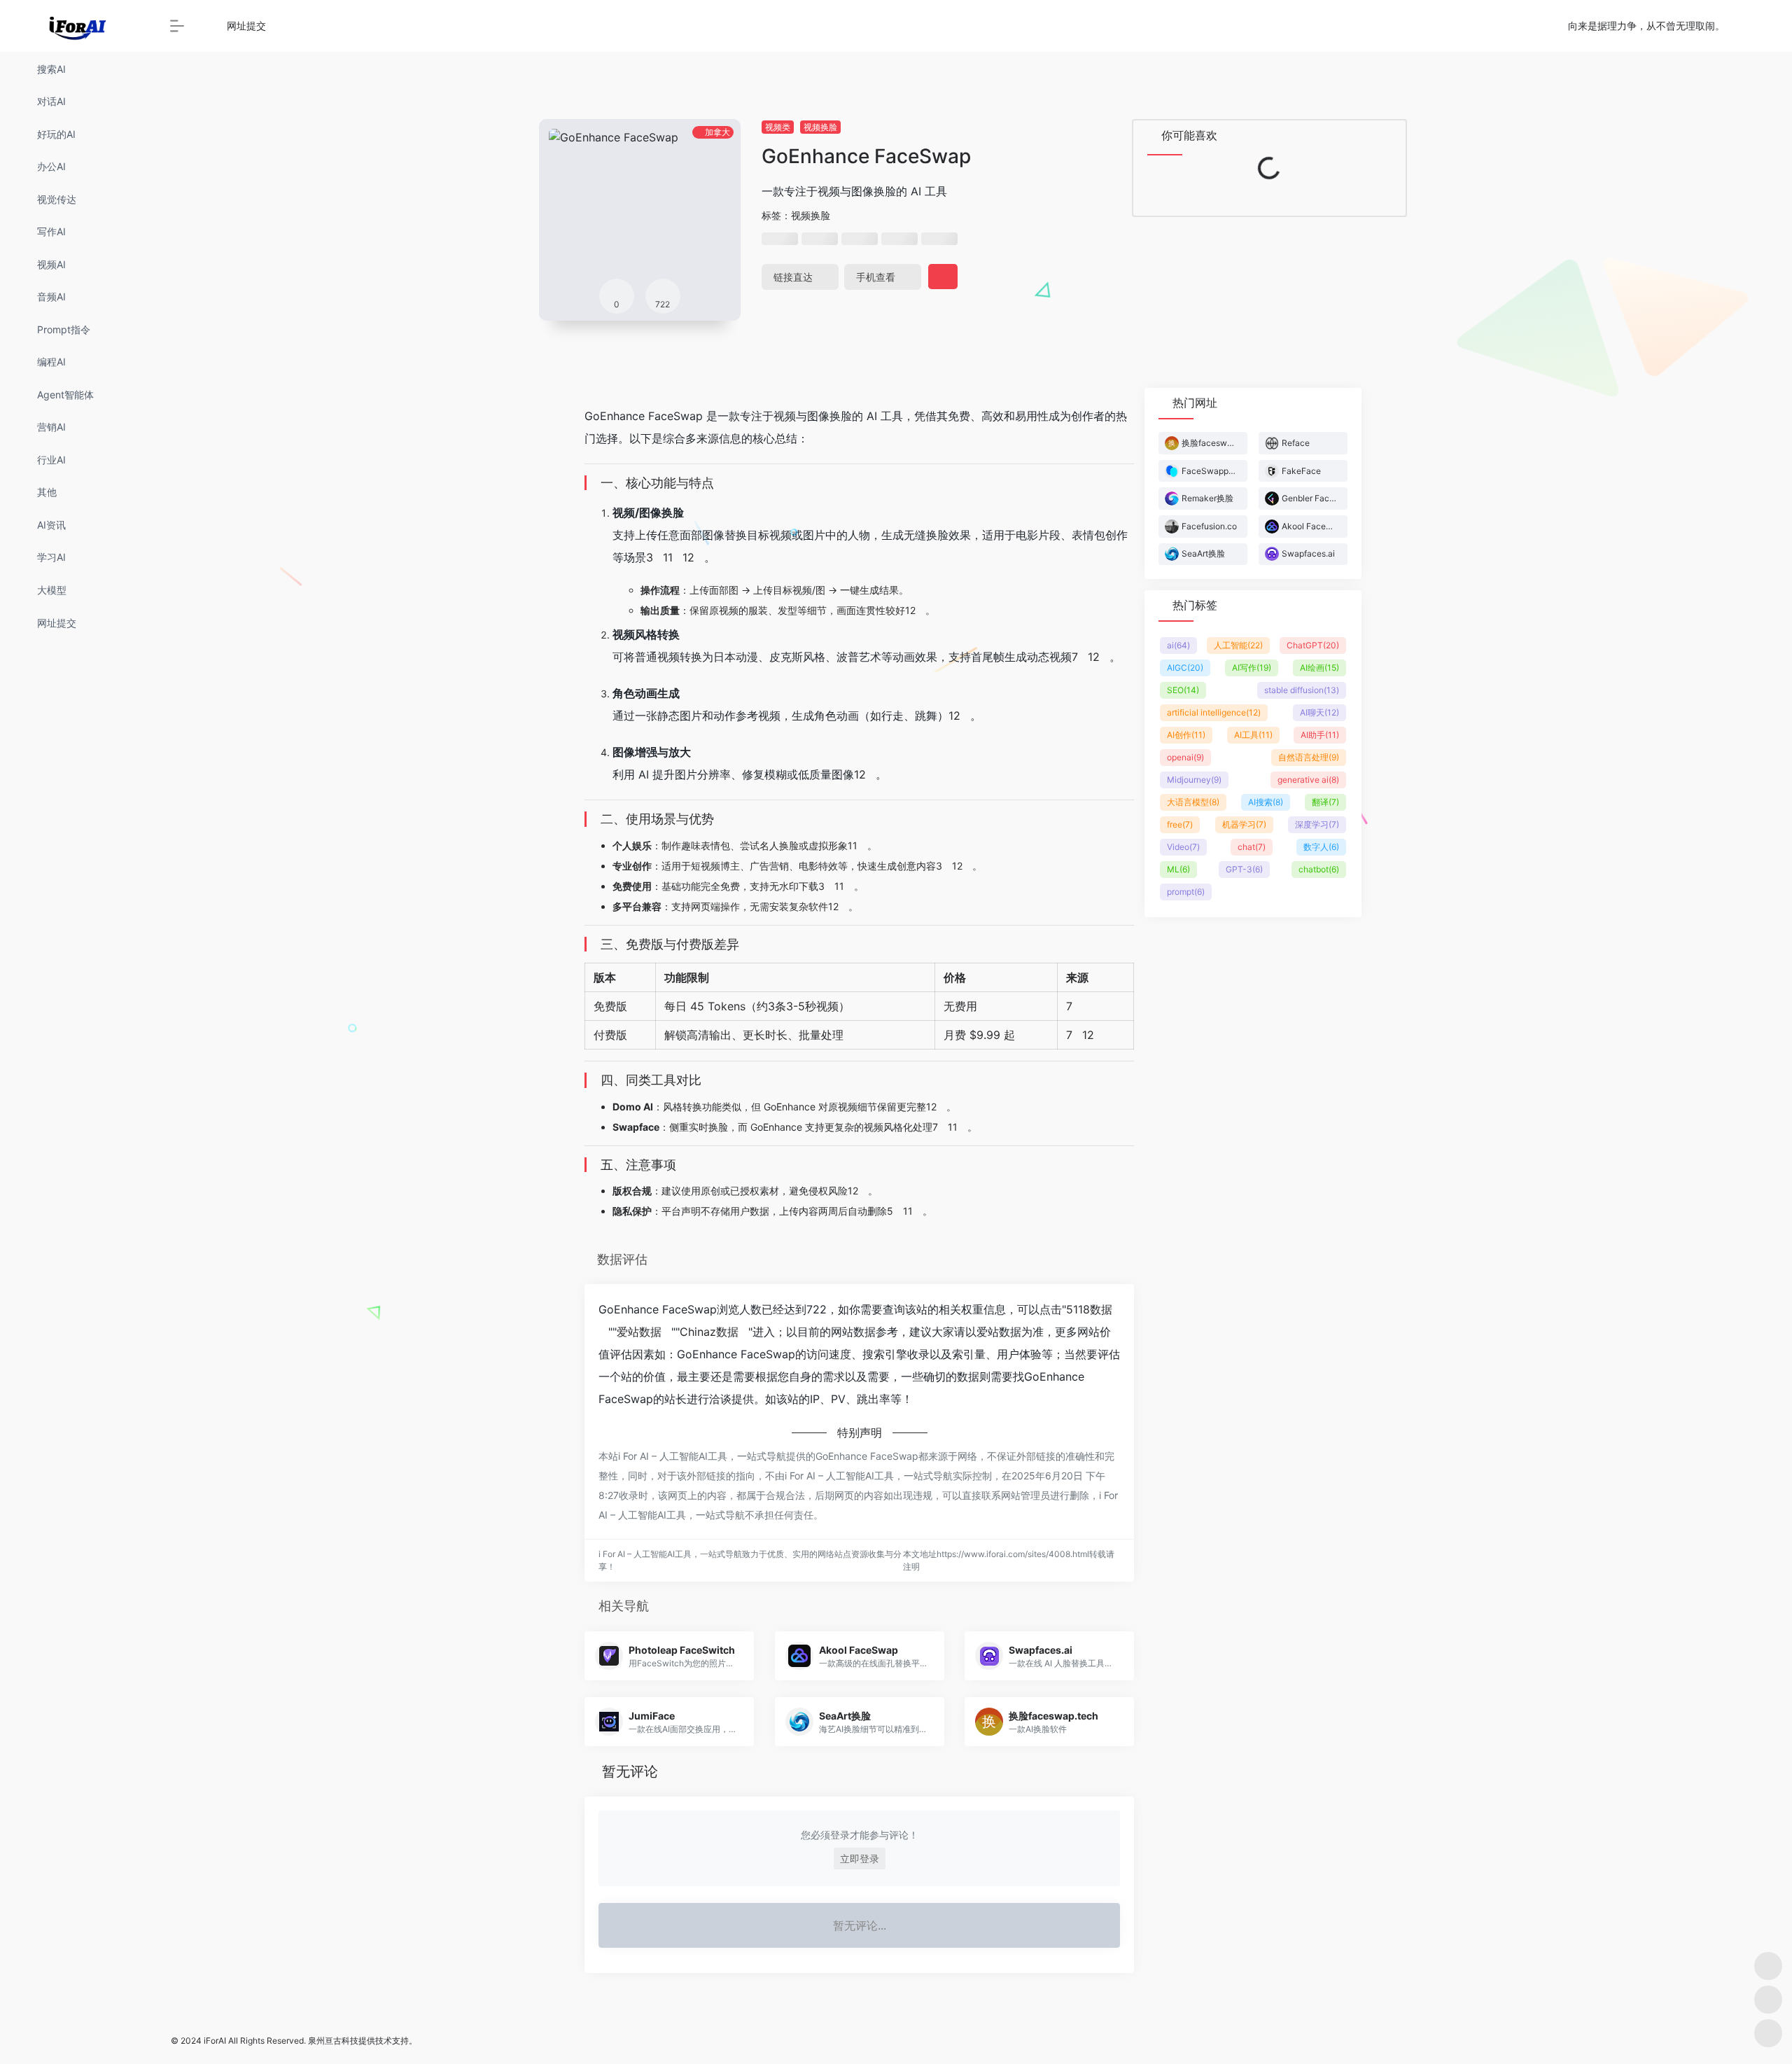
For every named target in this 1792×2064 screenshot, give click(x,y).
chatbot (1319, 869)
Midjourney (1194, 780)
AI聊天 (1319, 712)
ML (1178, 869)
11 (668, 557)
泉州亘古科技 (333, 2041)
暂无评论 (630, 1771)
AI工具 (1253, 735)
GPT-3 (1244, 869)
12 (688, 557)
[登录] (1747, 26)
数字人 (1321, 847)
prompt (1186, 892)
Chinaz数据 (709, 1332)
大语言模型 (1193, 802)
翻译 (1325, 802)
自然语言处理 (1309, 757)
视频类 (778, 127)
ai (1178, 645)
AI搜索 (1266, 802)
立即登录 (860, 1859)
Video (1183, 847)
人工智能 (1238, 645)
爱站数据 (639, 1332)
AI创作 (1186, 735)
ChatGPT (1313, 645)
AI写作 (1252, 668)
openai (1185, 757)
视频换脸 (820, 127)
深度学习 (1317, 824)
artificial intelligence (1214, 712)
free (1180, 824)
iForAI (215, 2041)
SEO (1183, 690)
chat (1252, 847)
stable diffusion (1302, 690)
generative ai (1308, 780)
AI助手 (1320, 735)
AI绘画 (1319, 668)
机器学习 (1244, 824)
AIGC (1185, 668)
